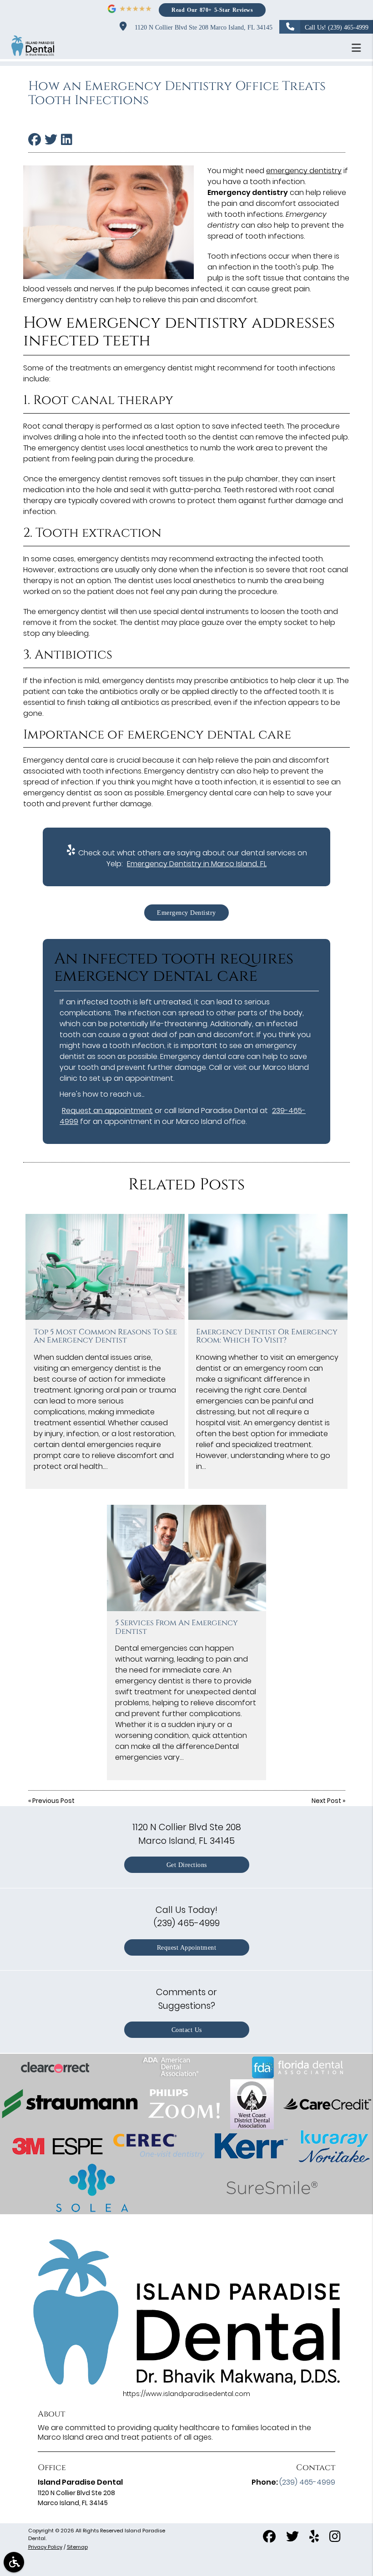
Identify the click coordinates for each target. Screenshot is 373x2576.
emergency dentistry (304, 171)
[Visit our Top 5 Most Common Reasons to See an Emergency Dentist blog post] (105, 1267)
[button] (359, 48)
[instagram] (335, 2538)
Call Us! (337, 27)
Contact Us (187, 2030)
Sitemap (77, 2547)
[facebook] (269, 2538)
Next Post (326, 1801)
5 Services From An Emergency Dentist (176, 1627)
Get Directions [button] (187, 1865)
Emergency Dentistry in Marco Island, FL (197, 864)
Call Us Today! (187, 1916)
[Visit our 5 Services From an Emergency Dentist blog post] (186, 1558)
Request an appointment (107, 1111)
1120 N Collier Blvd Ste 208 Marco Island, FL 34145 (202, 27)
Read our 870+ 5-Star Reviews (212, 10)
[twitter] (292, 2538)
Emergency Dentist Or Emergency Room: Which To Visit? (267, 1336)
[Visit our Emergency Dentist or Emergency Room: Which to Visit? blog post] (268, 1267)
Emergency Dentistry (186, 913)
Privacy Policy (45, 2547)
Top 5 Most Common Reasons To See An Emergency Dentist (105, 1336)
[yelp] (314, 2538)
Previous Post (53, 1801)
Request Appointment (187, 1947)
